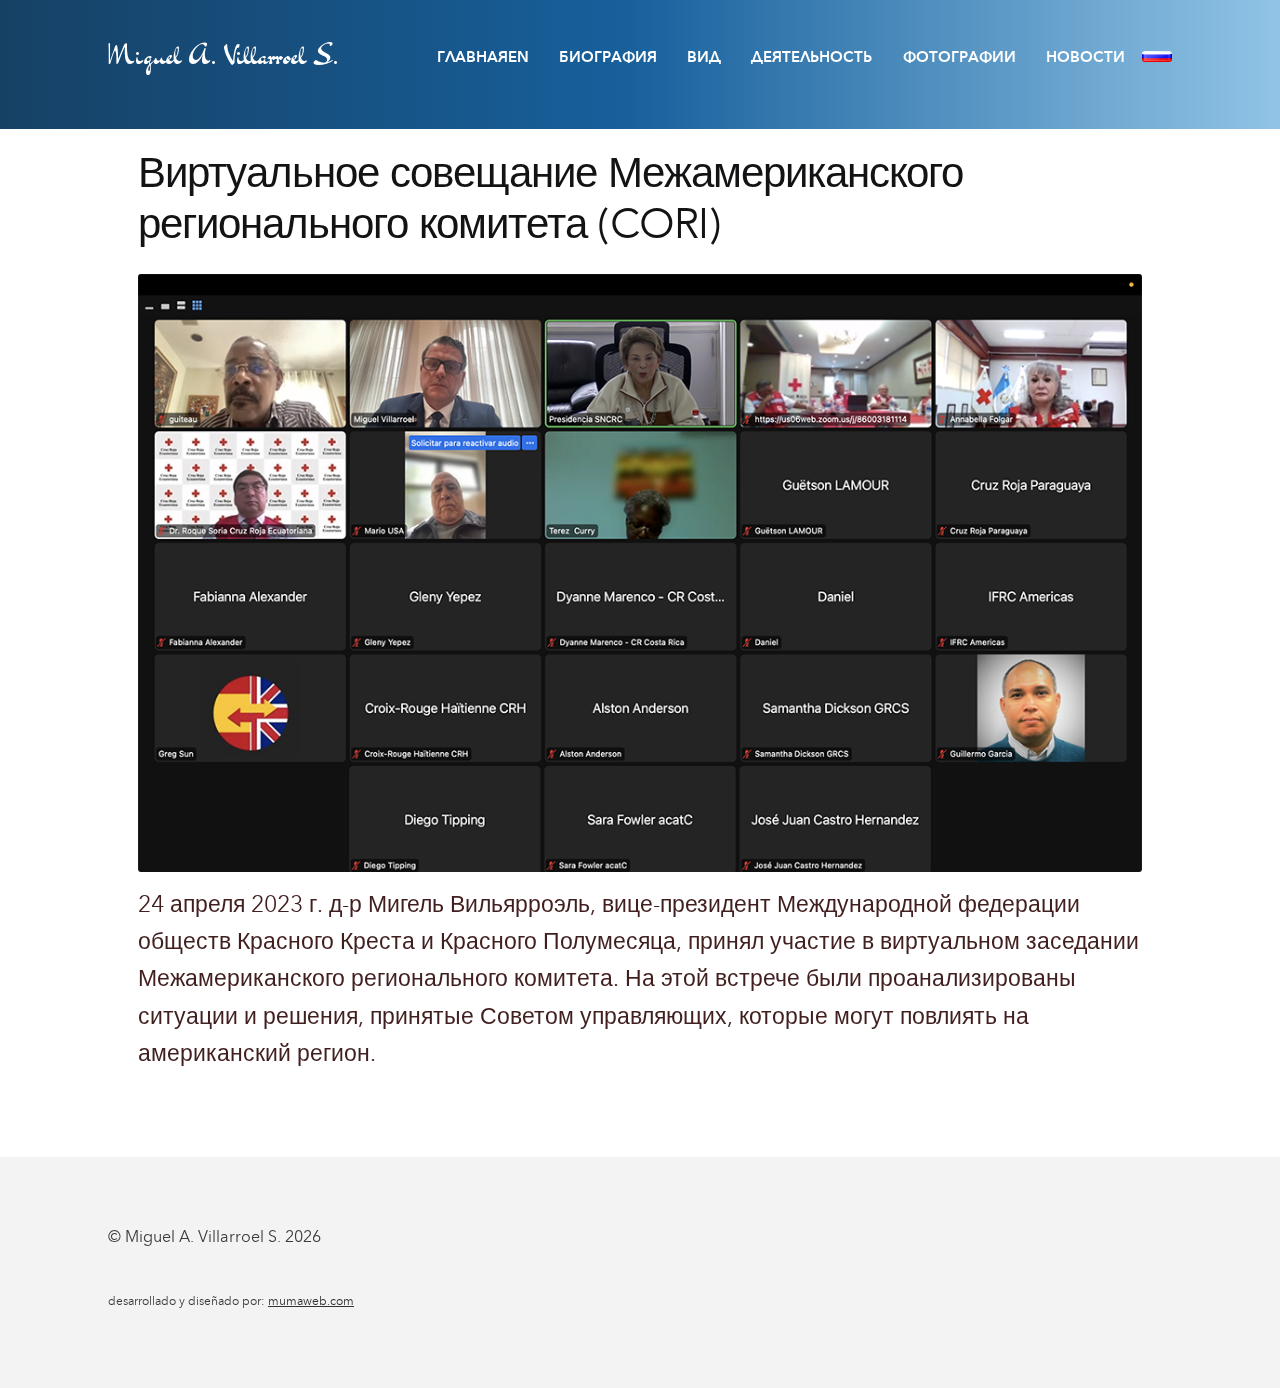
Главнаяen (483, 57)
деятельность (811, 57)
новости (1085, 57)
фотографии (959, 57)
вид (704, 57)
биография (608, 57)
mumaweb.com (311, 1301)
